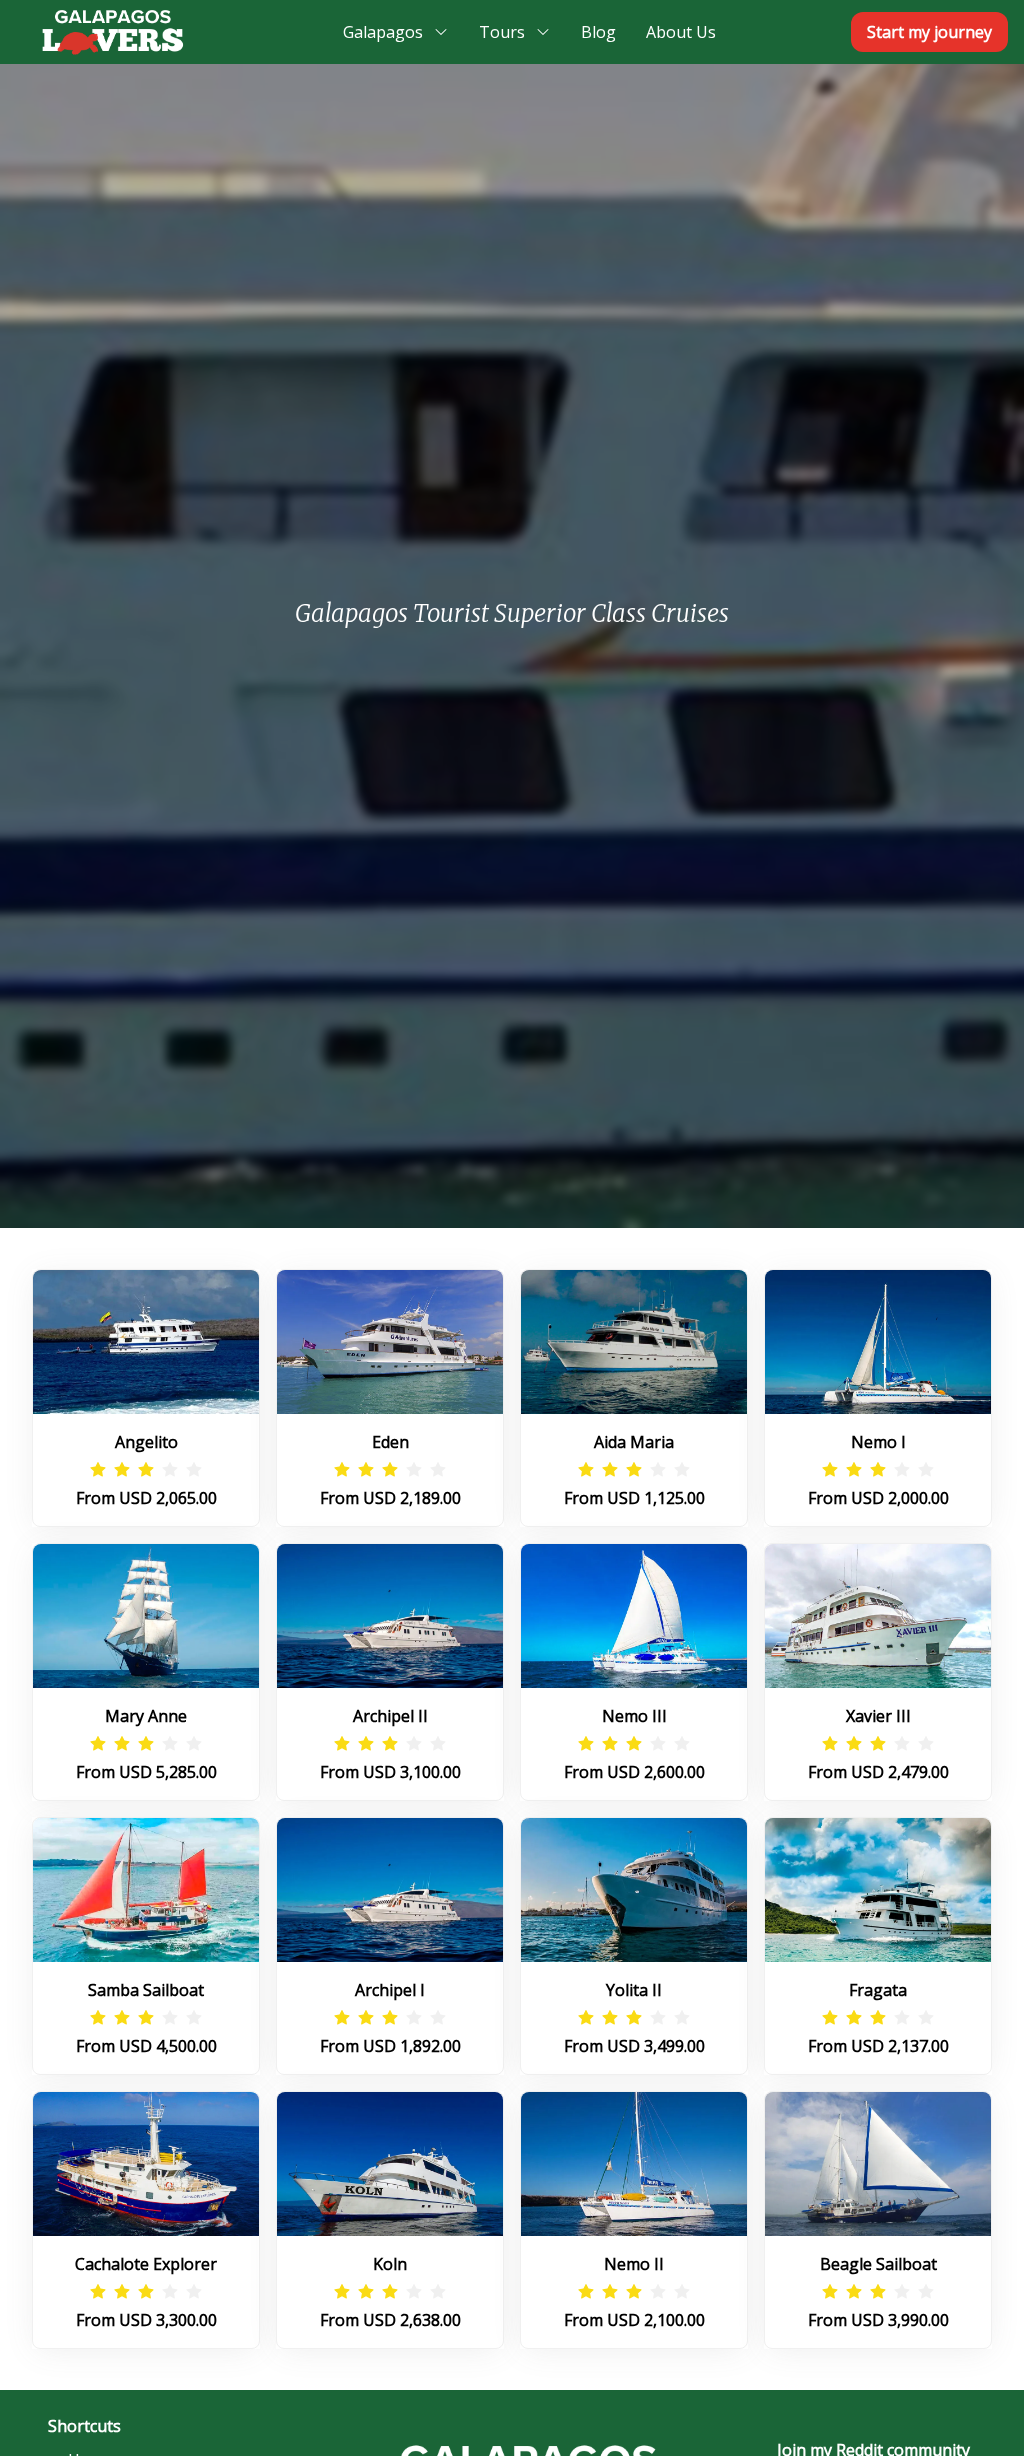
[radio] (98, 1470)
